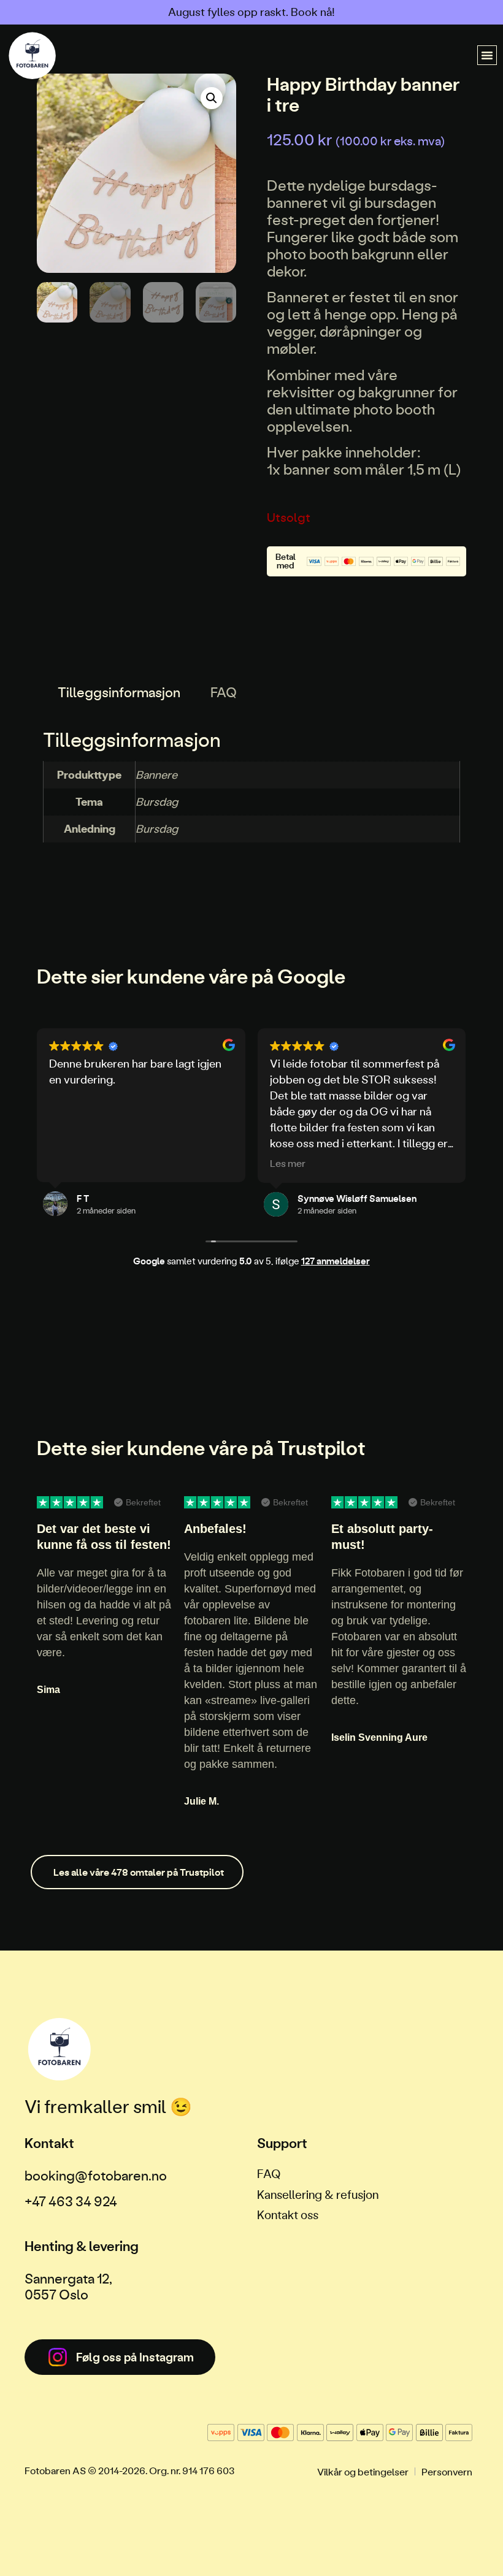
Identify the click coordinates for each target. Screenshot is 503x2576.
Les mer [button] (288, 1163)
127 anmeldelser (336, 1261)
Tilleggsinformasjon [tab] (119, 692)
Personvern (447, 2471)
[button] (487, 55)
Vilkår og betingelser (363, 2471)
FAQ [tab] (224, 692)
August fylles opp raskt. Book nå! (251, 12)
